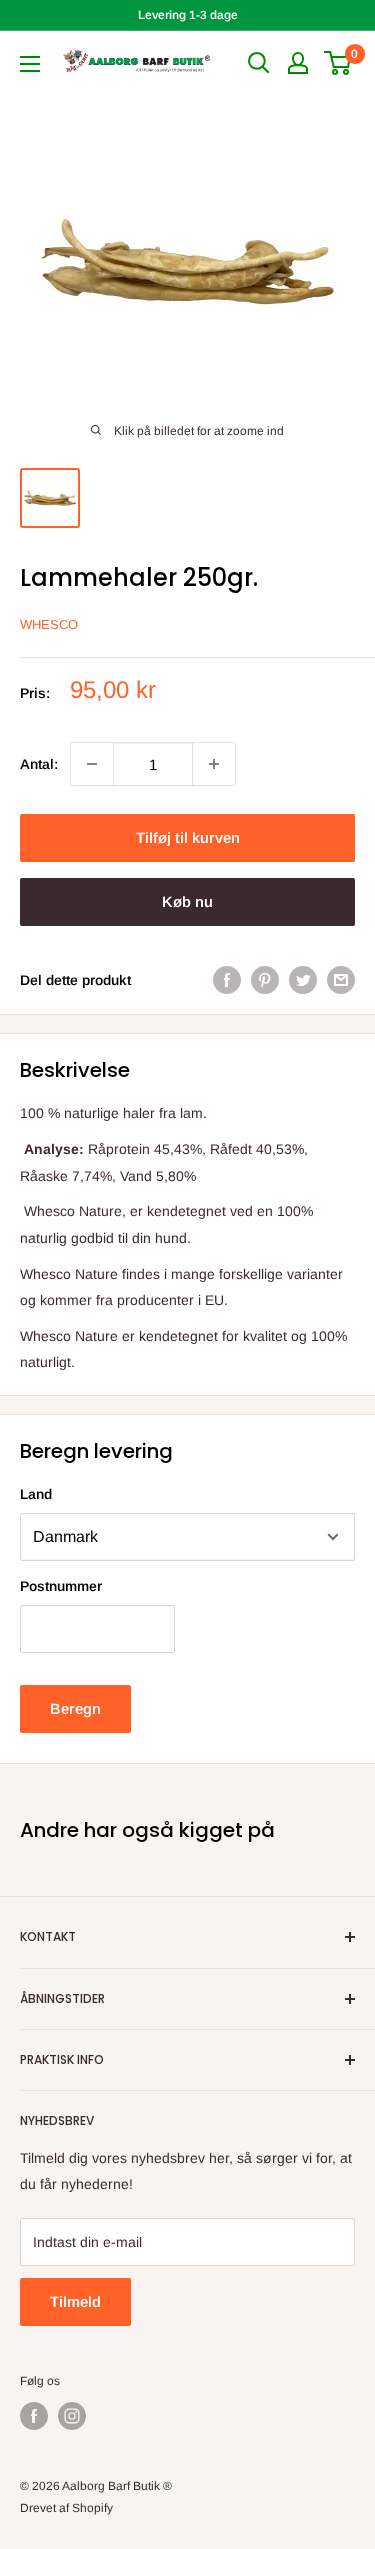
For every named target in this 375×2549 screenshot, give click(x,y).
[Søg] (259, 63)
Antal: (39, 764)
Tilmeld (75, 2301)
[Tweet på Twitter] (303, 980)
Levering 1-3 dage (188, 15)
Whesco (49, 624)
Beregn (75, 1708)
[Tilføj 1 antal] (214, 764)
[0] (338, 63)
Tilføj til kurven (188, 837)
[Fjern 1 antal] (92, 764)
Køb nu (187, 901)
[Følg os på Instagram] (72, 2416)
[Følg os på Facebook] (34, 2416)
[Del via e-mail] (341, 980)
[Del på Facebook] (227, 980)
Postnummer (61, 1586)
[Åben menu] (30, 64)
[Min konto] (298, 63)
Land (36, 1494)
